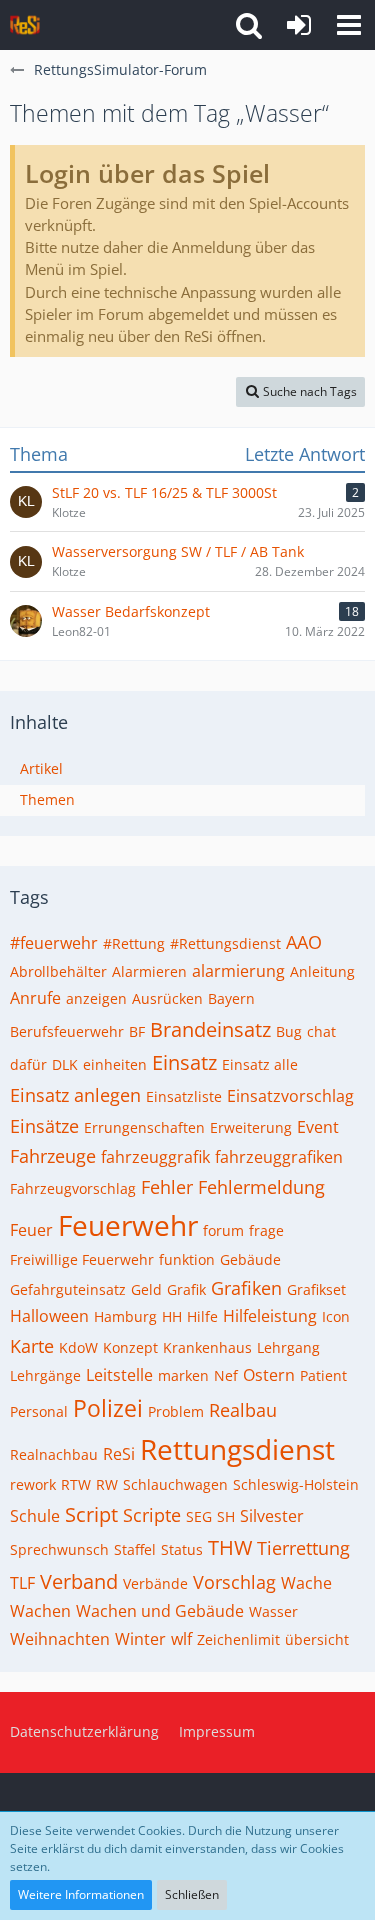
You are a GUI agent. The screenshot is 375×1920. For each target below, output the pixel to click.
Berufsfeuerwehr (67, 1031)
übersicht (317, 1639)
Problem (176, 1411)
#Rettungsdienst (225, 943)
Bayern (231, 998)
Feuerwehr (128, 1225)
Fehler (167, 1187)
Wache (306, 1583)
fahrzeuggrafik (155, 1157)
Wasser (273, 1611)
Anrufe (35, 998)
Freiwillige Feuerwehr (82, 1259)
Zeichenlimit (238, 1639)
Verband (79, 1581)
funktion (187, 1259)
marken (183, 1375)
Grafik (186, 1289)
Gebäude (250, 1259)
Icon (336, 1316)
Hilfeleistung (270, 1316)
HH (172, 1316)
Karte (32, 1346)
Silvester (272, 1516)
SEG (199, 1516)
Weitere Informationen (81, 1894)
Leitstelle (119, 1375)
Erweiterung (251, 1127)
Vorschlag (234, 1582)
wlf (181, 1639)
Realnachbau (54, 1454)
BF (137, 1031)
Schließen (192, 1894)
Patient (323, 1375)
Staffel (135, 1549)
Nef (226, 1375)
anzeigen (96, 998)
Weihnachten (60, 1639)
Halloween (49, 1316)
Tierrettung (303, 1548)
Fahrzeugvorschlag (73, 1188)
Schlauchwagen (175, 1484)
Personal (39, 1411)
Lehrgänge (45, 1375)
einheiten (115, 1064)
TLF (22, 1583)
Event (318, 1127)
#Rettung (134, 943)
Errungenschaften (144, 1127)
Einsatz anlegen (75, 1095)
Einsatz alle (260, 1064)
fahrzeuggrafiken (279, 1157)
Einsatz (184, 1062)
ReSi (119, 1454)
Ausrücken (167, 998)
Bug (289, 1031)
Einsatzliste (184, 1096)
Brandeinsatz (210, 1029)
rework (33, 1484)
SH (226, 1516)
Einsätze (44, 1126)
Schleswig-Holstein (296, 1484)
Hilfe (202, 1316)
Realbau (243, 1410)
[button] (349, 25)
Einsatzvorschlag (290, 1096)
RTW (76, 1484)
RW (107, 1484)
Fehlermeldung (261, 1187)
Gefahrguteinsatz (68, 1289)
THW (230, 1547)
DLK (65, 1064)
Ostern (269, 1375)
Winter (140, 1639)
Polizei (108, 1408)
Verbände (155, 1583)
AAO (304, 942)
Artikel (41, 768)
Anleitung (322, 971)
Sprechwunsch (59, 1549)
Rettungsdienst (237, 1449)
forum (223, 1230)
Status (182, 1549)
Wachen (40, 1611)
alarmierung (238, 971)
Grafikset (316, 1289)
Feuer (31, 1230)
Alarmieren (149, 971)
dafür (28, 1064)
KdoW (78, 1347)
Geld (146, 1289)
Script (91, 1514)
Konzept (130, 1347)
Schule (35, 1516)
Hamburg (125, 1316)
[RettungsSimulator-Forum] (25, 25)
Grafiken (246, 1288)
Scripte (152, 1515)
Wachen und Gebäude (160, 1611)
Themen (47, 799)
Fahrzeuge (53, 1156)
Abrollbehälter (58, 971)
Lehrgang (288, 1347)
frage (266, 1230)
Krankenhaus (207, 1347)
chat (321, 1031)
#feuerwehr (54, 943)
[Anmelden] (299, 25)
